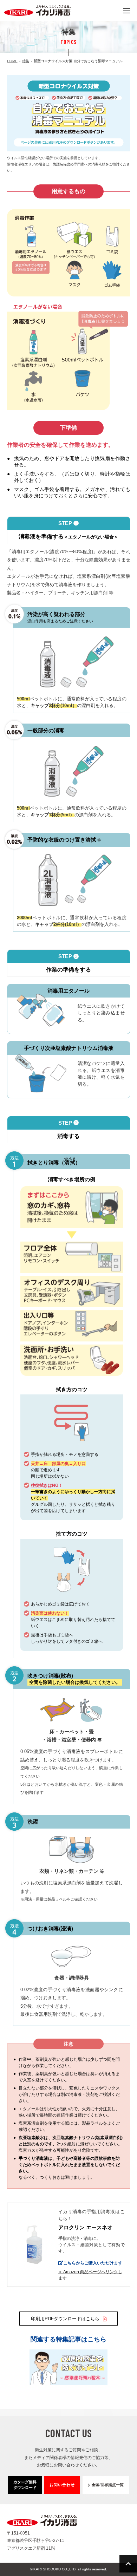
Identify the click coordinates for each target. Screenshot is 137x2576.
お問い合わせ (62, 2485)
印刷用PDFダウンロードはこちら (65, 2319)
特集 (26, 61)
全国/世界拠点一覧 (108, 2485)
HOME (12, 61)
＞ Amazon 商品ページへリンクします (90, 2275)
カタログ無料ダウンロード (25, 2485)
